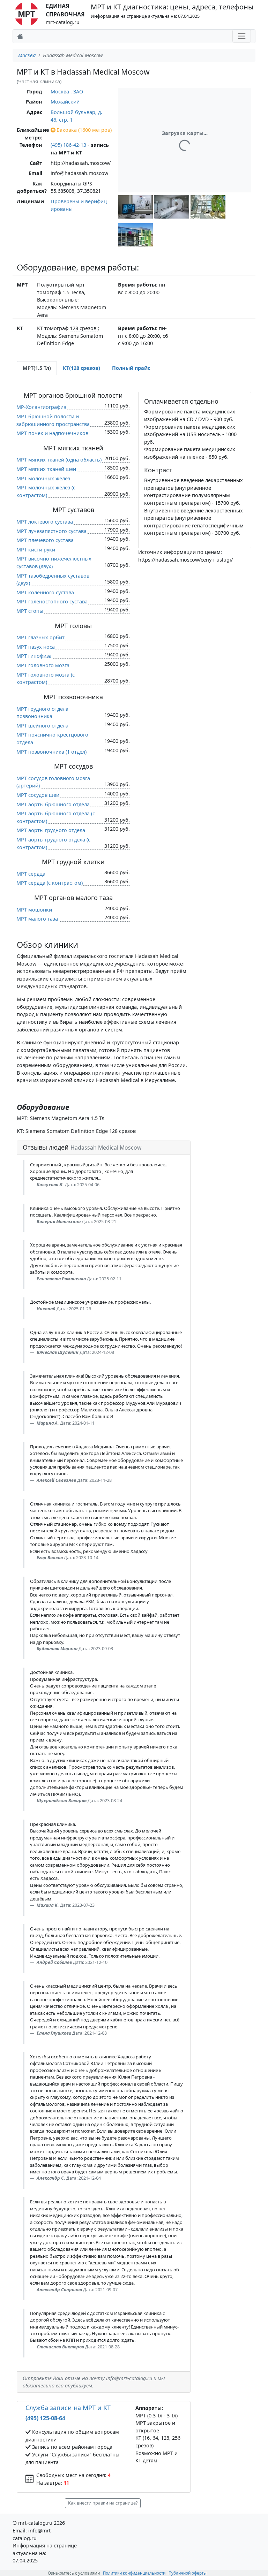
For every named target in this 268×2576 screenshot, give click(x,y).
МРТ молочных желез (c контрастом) (46, 491)
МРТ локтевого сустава (45, 522)
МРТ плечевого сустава (45, 540)
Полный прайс (131, 368)
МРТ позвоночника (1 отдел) (51, 752)
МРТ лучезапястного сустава (51, 531)
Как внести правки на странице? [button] (103, 2503)
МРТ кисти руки (36, 550)
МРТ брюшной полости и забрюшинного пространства (53, 420)
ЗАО (78, 92)
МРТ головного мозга (43, 665)
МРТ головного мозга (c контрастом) (46, 679)
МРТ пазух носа (36, 647)
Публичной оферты (188, 2573)
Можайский (65, 102)
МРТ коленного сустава (45, 592)
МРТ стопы (30, 611)
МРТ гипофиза (34, 656)
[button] (135, 207)
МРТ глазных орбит (40, 637)
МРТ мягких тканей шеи (46, 469)
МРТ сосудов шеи (38, 795)
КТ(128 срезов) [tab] (81, 368)
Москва (27, 55)
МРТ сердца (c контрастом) (50, 883)
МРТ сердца (31, 874)
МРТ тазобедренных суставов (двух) (53, 580)
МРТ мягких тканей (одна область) (59, 460)
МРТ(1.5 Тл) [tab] (37, 368)
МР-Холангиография (41, 407)
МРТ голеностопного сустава (52, 601)
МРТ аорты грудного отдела (51, 830)
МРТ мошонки (34, 910)
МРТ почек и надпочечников (52, 433)
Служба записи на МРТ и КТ (68, 2408)
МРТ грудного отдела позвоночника (42, 713)
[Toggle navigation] (242, 36)
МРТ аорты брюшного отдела (53, 804)
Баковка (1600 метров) (84, 130)
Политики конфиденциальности (134, 2573)
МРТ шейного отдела (42, 726)
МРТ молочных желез (43, 478)
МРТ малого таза (37, 919)
